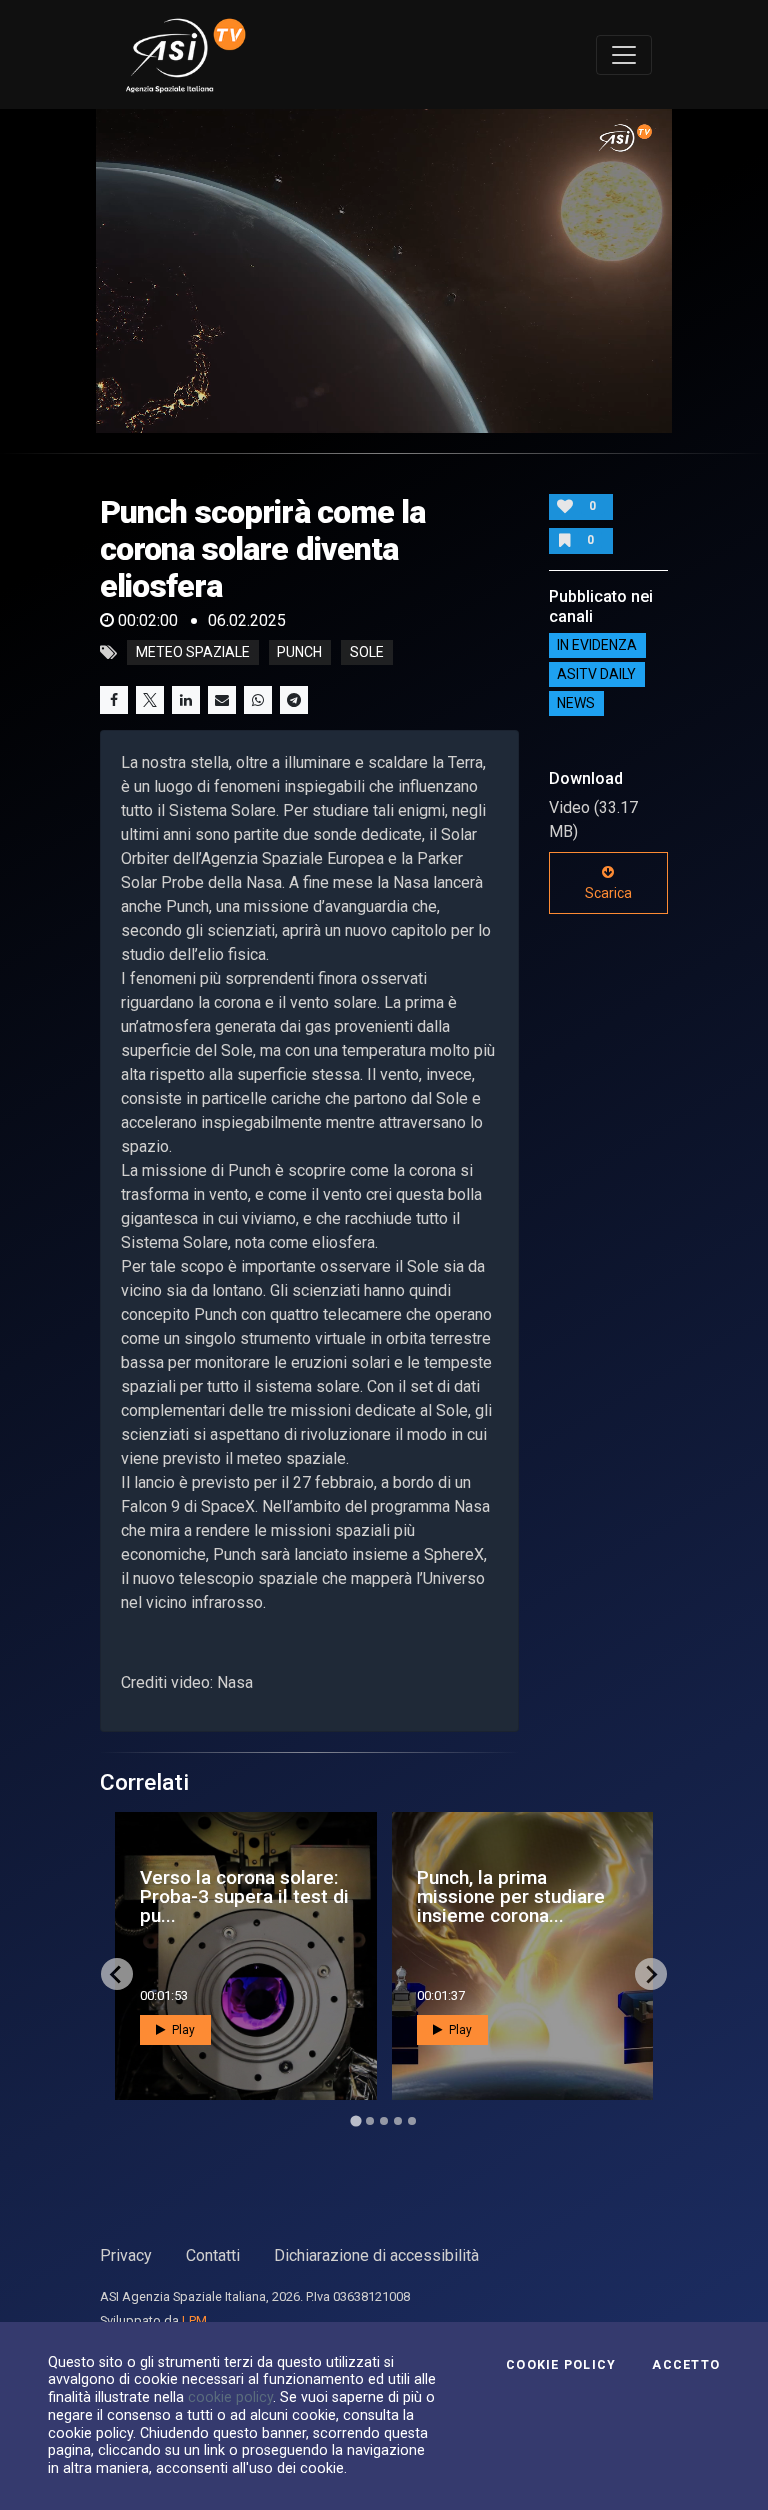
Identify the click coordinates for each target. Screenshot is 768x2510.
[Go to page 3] (384, 2121)
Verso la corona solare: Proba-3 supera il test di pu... (244, 1896)
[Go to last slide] (117, 1974)
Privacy (126, 2255)
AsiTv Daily (596, 675)
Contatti (213, 2255)
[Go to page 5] (412, 2121)
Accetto (686, 2365)
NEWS (576, 704)
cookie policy (230, 2397)
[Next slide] (651, 1974)
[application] (384, 271)
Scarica (608, 893)
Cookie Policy (561, 2365)
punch (299, 653)
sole (367, 653)
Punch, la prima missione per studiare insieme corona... (511, 1896)
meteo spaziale (193, 653)
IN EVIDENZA (597, 646)
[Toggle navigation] (624, 55)
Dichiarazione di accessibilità (376, 2255)
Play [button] (182, 2030)
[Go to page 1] (355, 2120)
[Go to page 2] (370, 2121)
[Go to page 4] (398, 2121)
